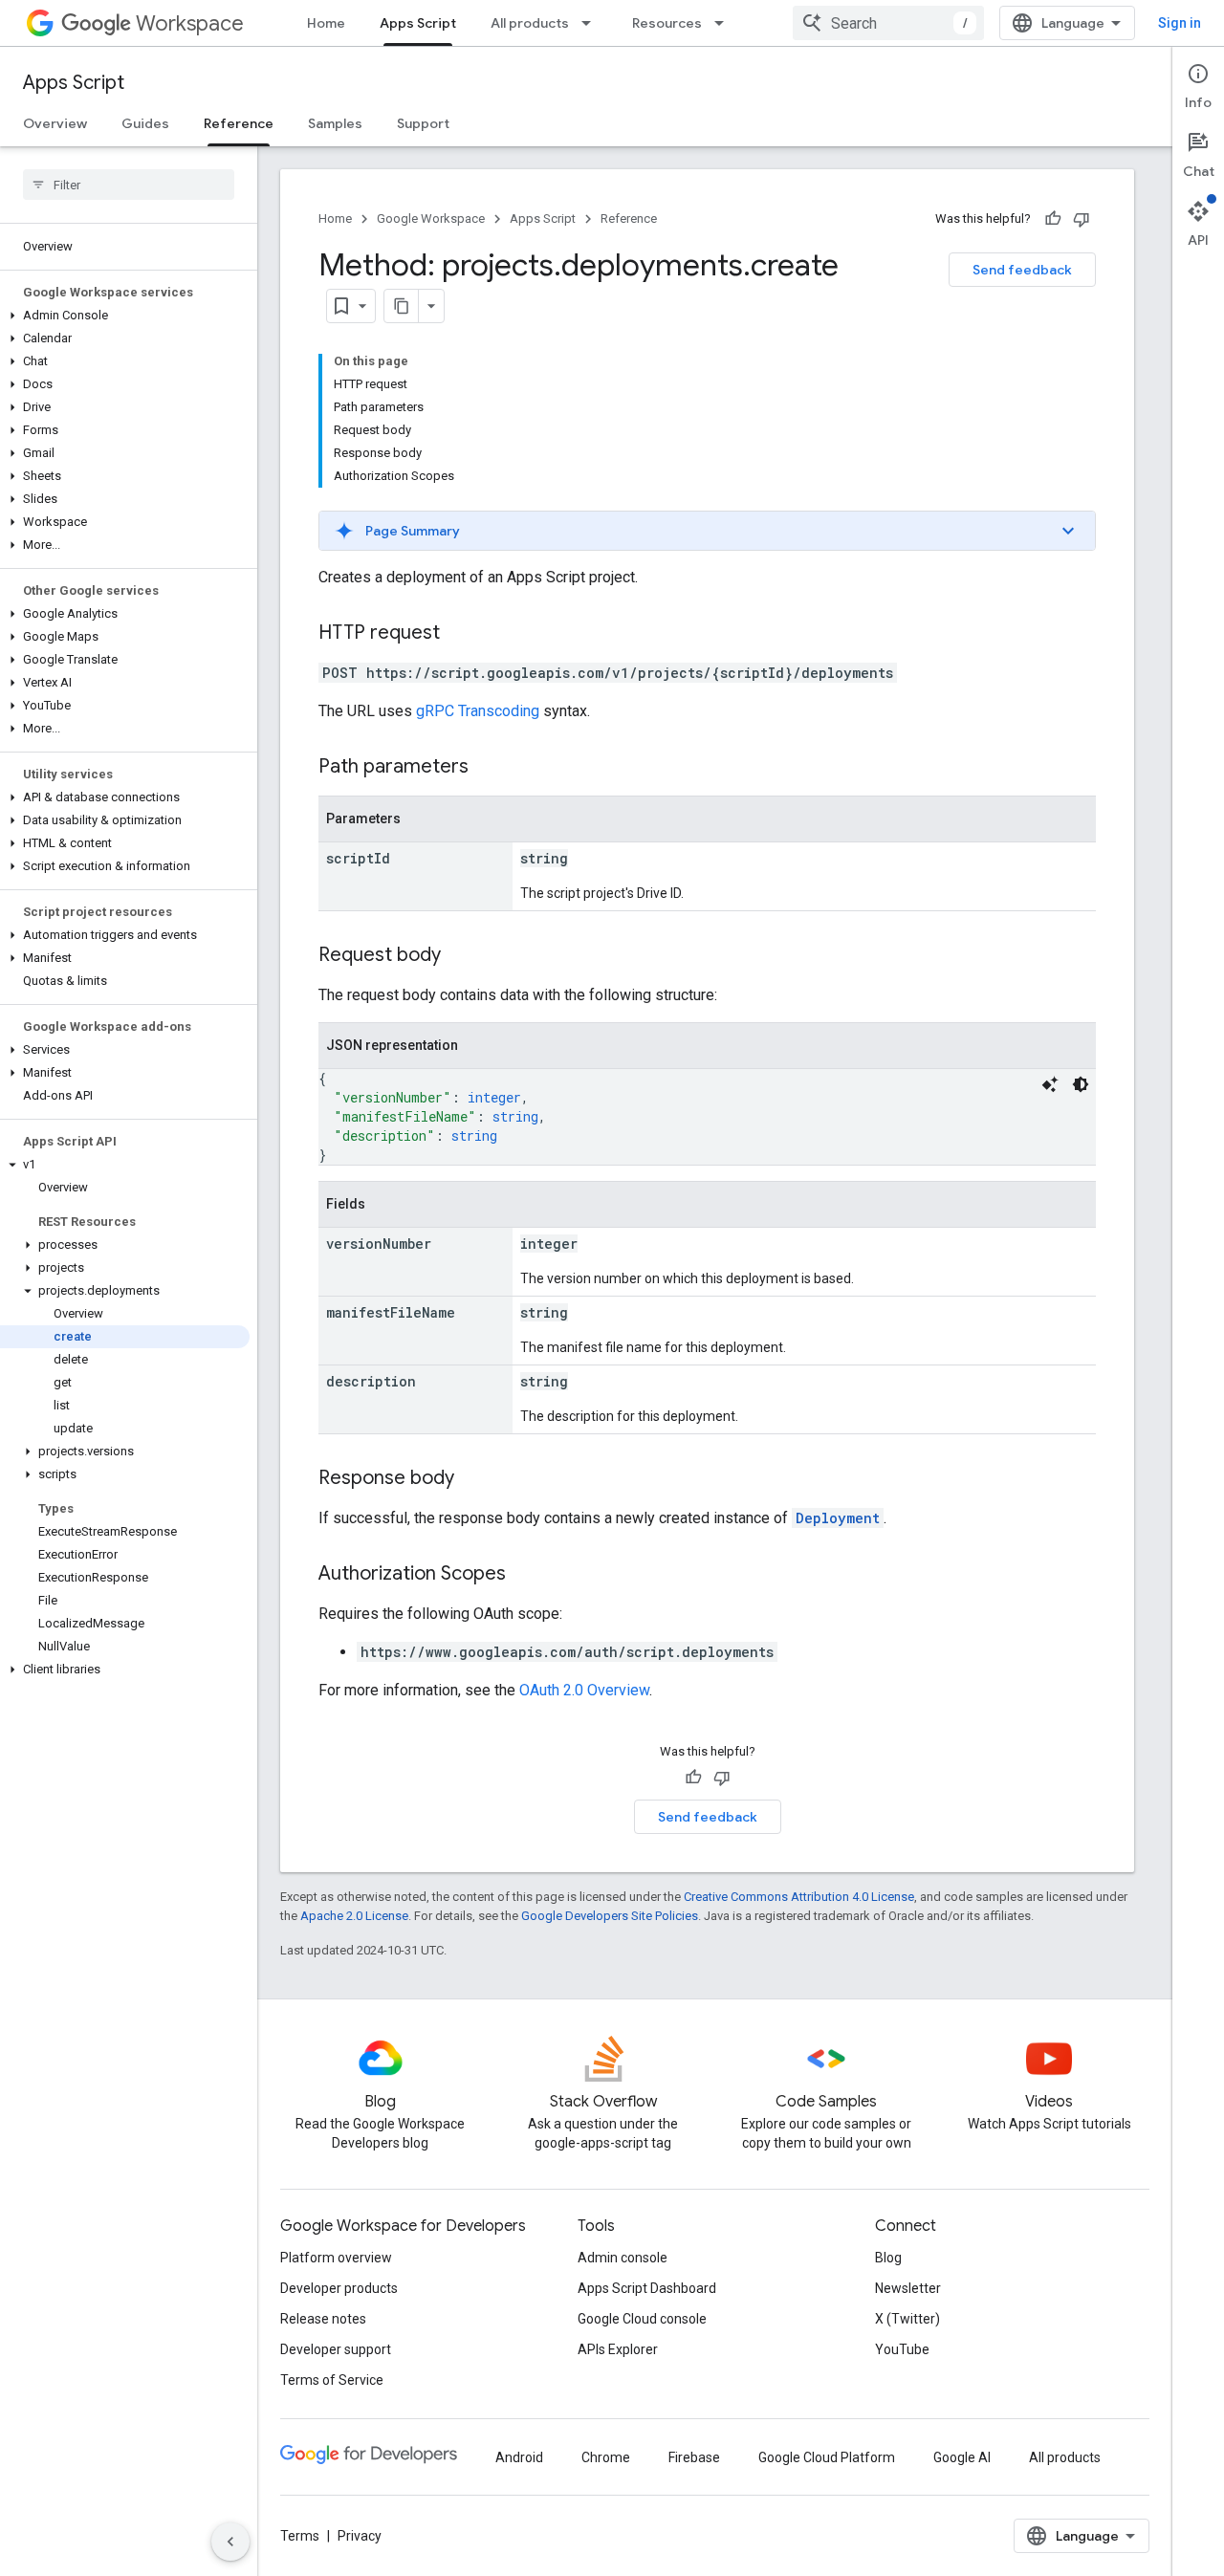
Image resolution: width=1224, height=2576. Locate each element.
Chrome (606, 2457)
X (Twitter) (907, 2319)
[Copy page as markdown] (402, 306)
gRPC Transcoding (478, 711)
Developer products (339, 2288)
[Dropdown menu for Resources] (725, 23)
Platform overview (336, 2258)
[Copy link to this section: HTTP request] (459, 634)
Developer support (336, 2349)
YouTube (902, 2349)
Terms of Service (332, 2380)
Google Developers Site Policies (610, 1916)
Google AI (962, 2457)
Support (423, 123)
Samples (335, 123)
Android (519, 2457)
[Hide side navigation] (230, 2542)
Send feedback (1022, 270)
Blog (888, 2258)
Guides (145, 123)
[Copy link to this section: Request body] (460, 956)
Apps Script (418, 23)
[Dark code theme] (1081, 1084)
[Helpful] (1053, 219)
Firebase (694, 2457)
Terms (300, 2536)
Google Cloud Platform (827, 2457)
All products (530, 23)
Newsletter (908, 2288)
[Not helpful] (1082, 219)
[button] (125, 316)
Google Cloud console (642, 2319)
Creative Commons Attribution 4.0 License (799, 1897)
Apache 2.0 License (354, 1916)
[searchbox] (129, 185)
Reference (239, 123)
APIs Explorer (618, 2349)
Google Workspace (431, 218)
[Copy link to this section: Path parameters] (488, 768)
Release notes (323, 2319)
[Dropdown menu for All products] (592, 23)
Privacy (360, 2536)
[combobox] (888, 23)
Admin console (623, 2258)
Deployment (838, 1518)
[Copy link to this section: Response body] (473, 1479)
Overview (55, 123)
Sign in (1180, 23)
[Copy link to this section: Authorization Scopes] (525, 1575)
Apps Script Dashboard (647, 2288)
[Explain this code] (1050, 1084)
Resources (667, 23)
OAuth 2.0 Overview (584, 1690)
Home (326, 23)
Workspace (190, 23)
